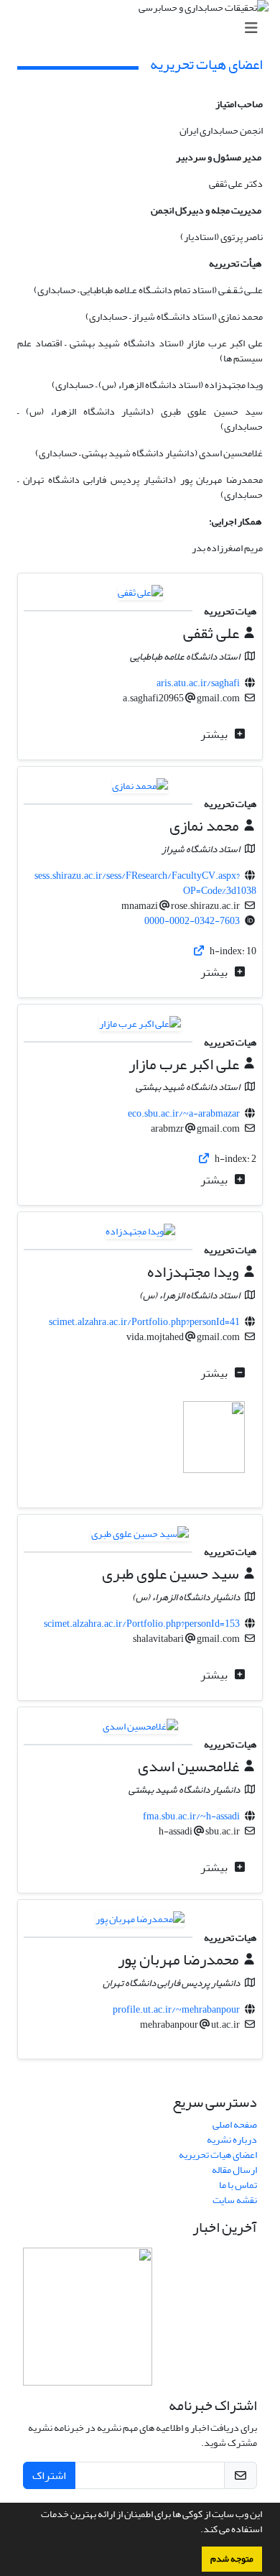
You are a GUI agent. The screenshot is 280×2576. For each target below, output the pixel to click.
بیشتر (215, 734)
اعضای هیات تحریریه (218, 2155)
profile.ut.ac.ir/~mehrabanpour (176, 2009)
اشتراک (49, 2475)
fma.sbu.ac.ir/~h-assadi (191, 1816)
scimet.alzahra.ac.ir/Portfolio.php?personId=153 (142, 1624)
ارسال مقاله (234, 2170)
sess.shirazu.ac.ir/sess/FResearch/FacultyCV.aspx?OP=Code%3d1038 (146, 883)
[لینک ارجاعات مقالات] (200, 951)
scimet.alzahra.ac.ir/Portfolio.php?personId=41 (144, 1322)
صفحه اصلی (235, 2124)
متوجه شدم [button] (232, 2559)
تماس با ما (238, 2185)
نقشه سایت (235, 2200)
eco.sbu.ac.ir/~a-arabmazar (184, 1113)
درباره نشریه (232, 2139)
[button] (197, 2531)
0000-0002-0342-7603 (192, 921)
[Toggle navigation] (144, 28)
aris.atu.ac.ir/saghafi (198, 683)
